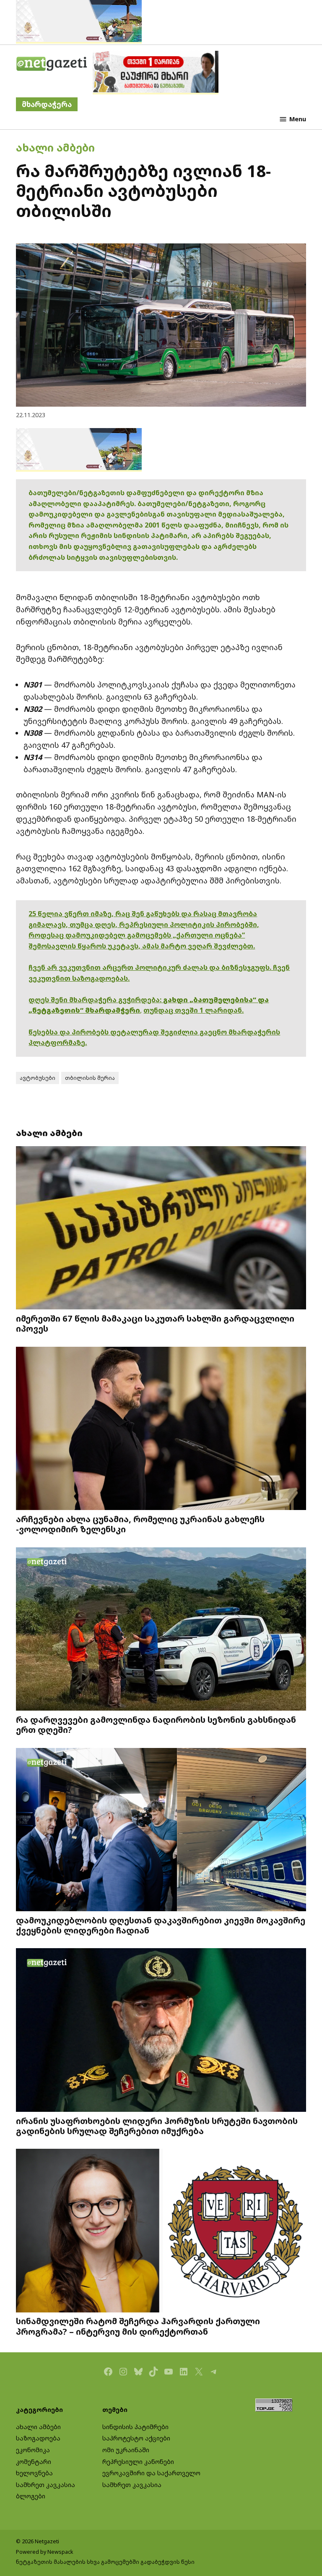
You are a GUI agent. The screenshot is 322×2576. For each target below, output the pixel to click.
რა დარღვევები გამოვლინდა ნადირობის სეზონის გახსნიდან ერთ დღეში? (156, 1724)
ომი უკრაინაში (126, 2450)
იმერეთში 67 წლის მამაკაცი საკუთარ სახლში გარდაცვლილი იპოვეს (155, 1323)
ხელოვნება (34, 2473)
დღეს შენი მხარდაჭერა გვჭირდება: (96, 1000)
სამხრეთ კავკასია (45, 2485)
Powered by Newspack (45, 2552)
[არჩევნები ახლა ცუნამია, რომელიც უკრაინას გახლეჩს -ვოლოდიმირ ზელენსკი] (161, 1429)
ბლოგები (31, 2496)
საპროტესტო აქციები (136, 2438)
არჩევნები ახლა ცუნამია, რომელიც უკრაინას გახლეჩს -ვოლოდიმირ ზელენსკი (140, 1524)
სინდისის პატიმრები (135, 2427)
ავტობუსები (38, 1078)
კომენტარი (34, 2462)
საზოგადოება (38, 2438)
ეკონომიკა (33, 2450)
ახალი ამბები (55, 147)
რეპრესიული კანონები (138, 2462)
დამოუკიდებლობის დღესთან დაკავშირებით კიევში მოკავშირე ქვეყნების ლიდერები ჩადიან (161, 1925)
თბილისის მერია (90, 1078)
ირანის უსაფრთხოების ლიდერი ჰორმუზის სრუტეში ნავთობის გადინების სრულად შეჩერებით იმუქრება (157, 2126)
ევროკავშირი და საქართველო (151, 2473)
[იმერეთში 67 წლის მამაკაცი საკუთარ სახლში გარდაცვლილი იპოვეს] (161, 1229)
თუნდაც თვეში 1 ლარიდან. (193, 1010)
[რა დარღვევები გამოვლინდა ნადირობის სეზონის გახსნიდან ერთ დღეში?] (161, 1630)
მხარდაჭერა (47, 104)
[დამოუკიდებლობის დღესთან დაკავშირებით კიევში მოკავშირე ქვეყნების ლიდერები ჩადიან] (161, 1830)
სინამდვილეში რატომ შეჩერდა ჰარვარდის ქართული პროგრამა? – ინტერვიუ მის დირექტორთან (138, 2326)
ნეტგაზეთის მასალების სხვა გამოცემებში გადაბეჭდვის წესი (105, 2562)
